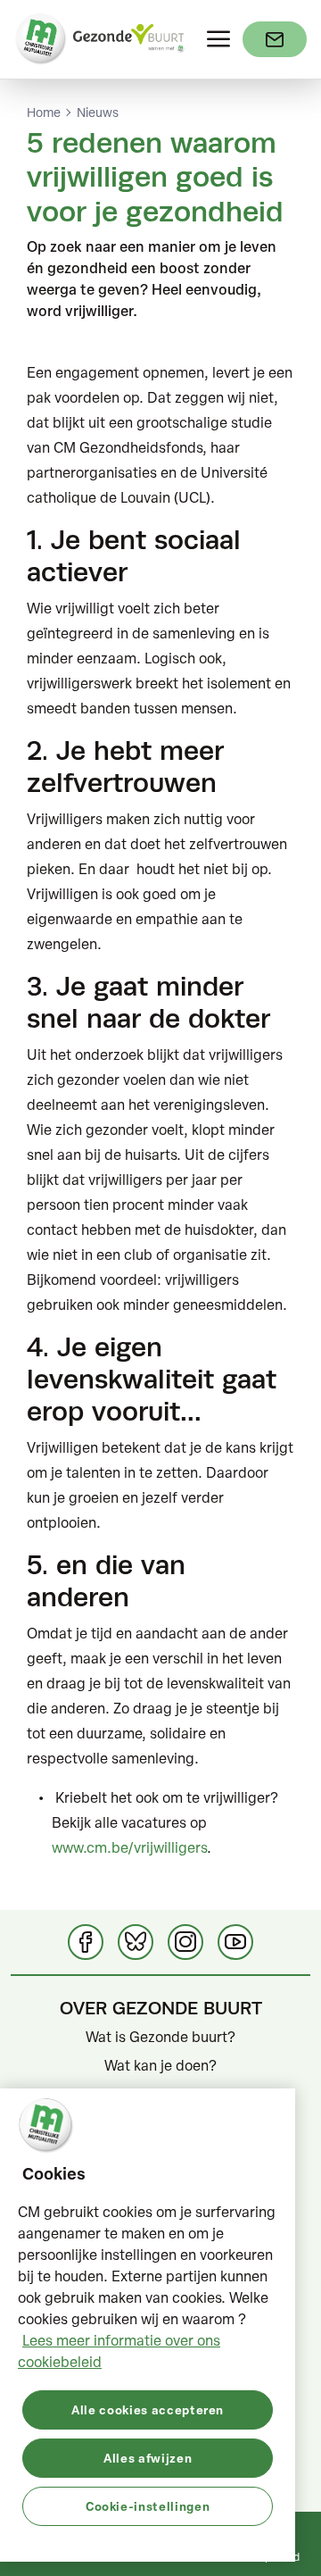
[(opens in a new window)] (275, 39)
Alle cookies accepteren (148, 2409)
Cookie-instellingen (148, 2506)
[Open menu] (218, 39)
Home (44, 113)
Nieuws (98, 113)
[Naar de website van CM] (41, 39)
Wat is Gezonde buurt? (160, 2037)
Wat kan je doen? (160, 2065)
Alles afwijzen (148, 2458)
